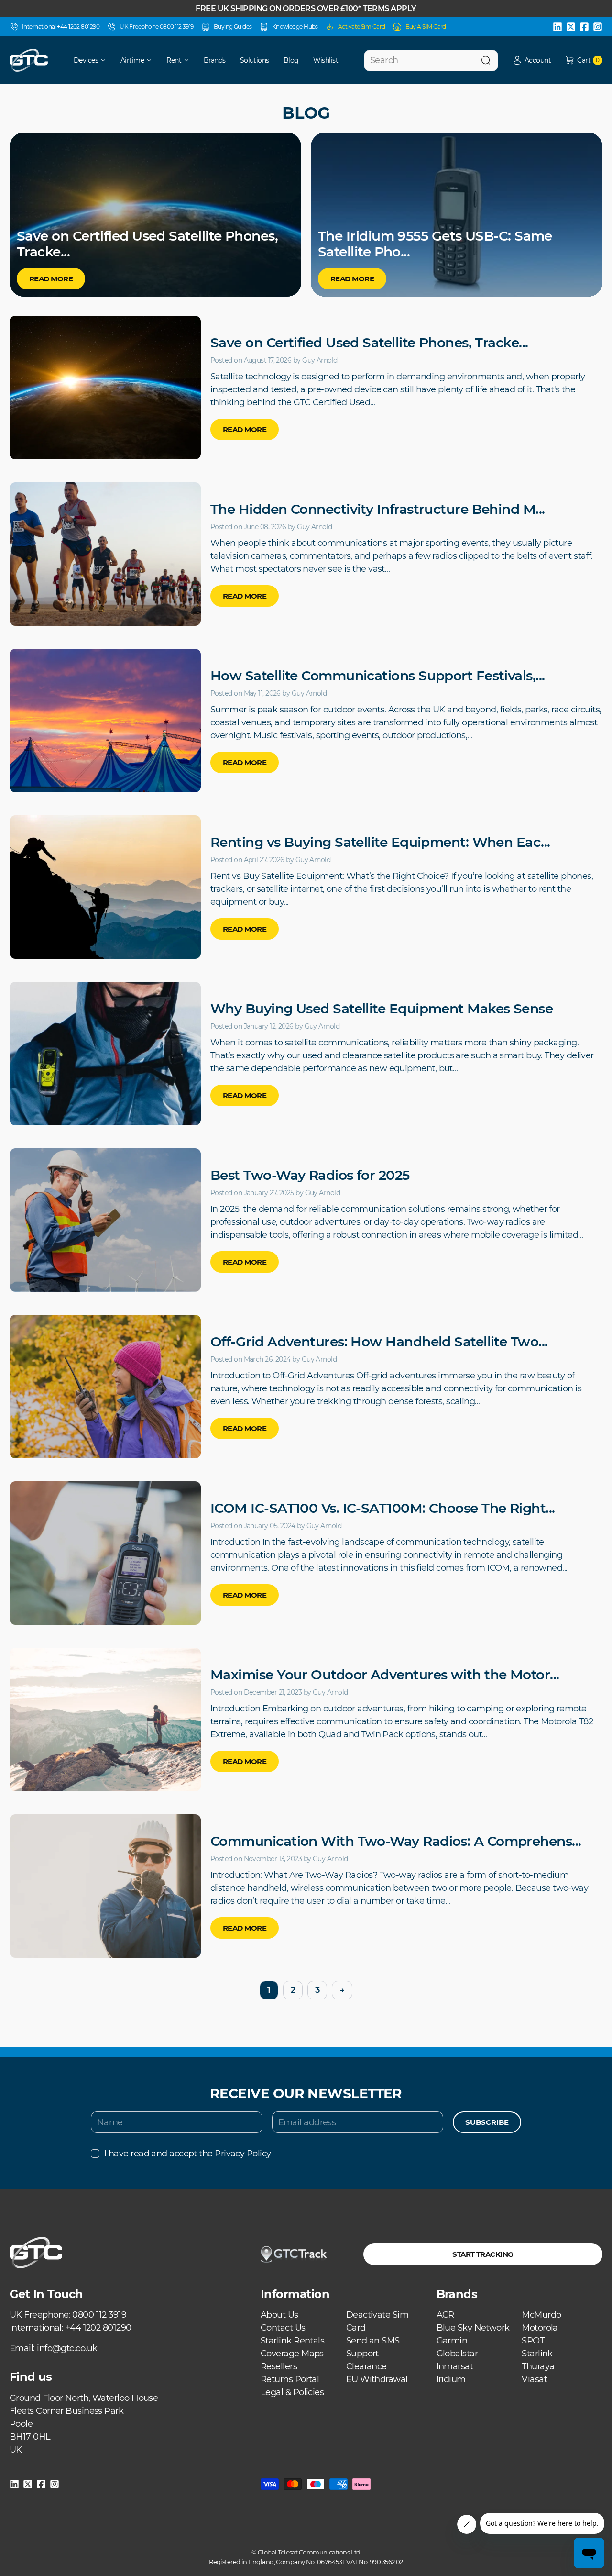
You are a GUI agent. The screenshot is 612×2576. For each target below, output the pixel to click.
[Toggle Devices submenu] (107, 60)
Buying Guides (233, 27)
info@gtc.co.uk (67, 2348)
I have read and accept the (187, 2154)
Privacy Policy (243, 2154)
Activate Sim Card (362, 27)
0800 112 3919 (99, 2315)
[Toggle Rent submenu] (190, 60)
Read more (245, 429)
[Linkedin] (557, 27)
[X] (571, 27)
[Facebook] (584, 27)
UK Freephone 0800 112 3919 (157, 27)
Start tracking (483, 2254)
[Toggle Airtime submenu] (153, 60)
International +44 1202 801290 (61, 27)
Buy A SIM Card (426, 27)
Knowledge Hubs (295, 27)
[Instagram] (598, 27)
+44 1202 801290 (98, 2328)
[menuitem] (83, 60)
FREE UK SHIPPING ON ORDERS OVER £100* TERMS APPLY (306, 8)
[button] (532, 61)
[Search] (486, 61)
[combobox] (431, 61)
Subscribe (487, 2122)
